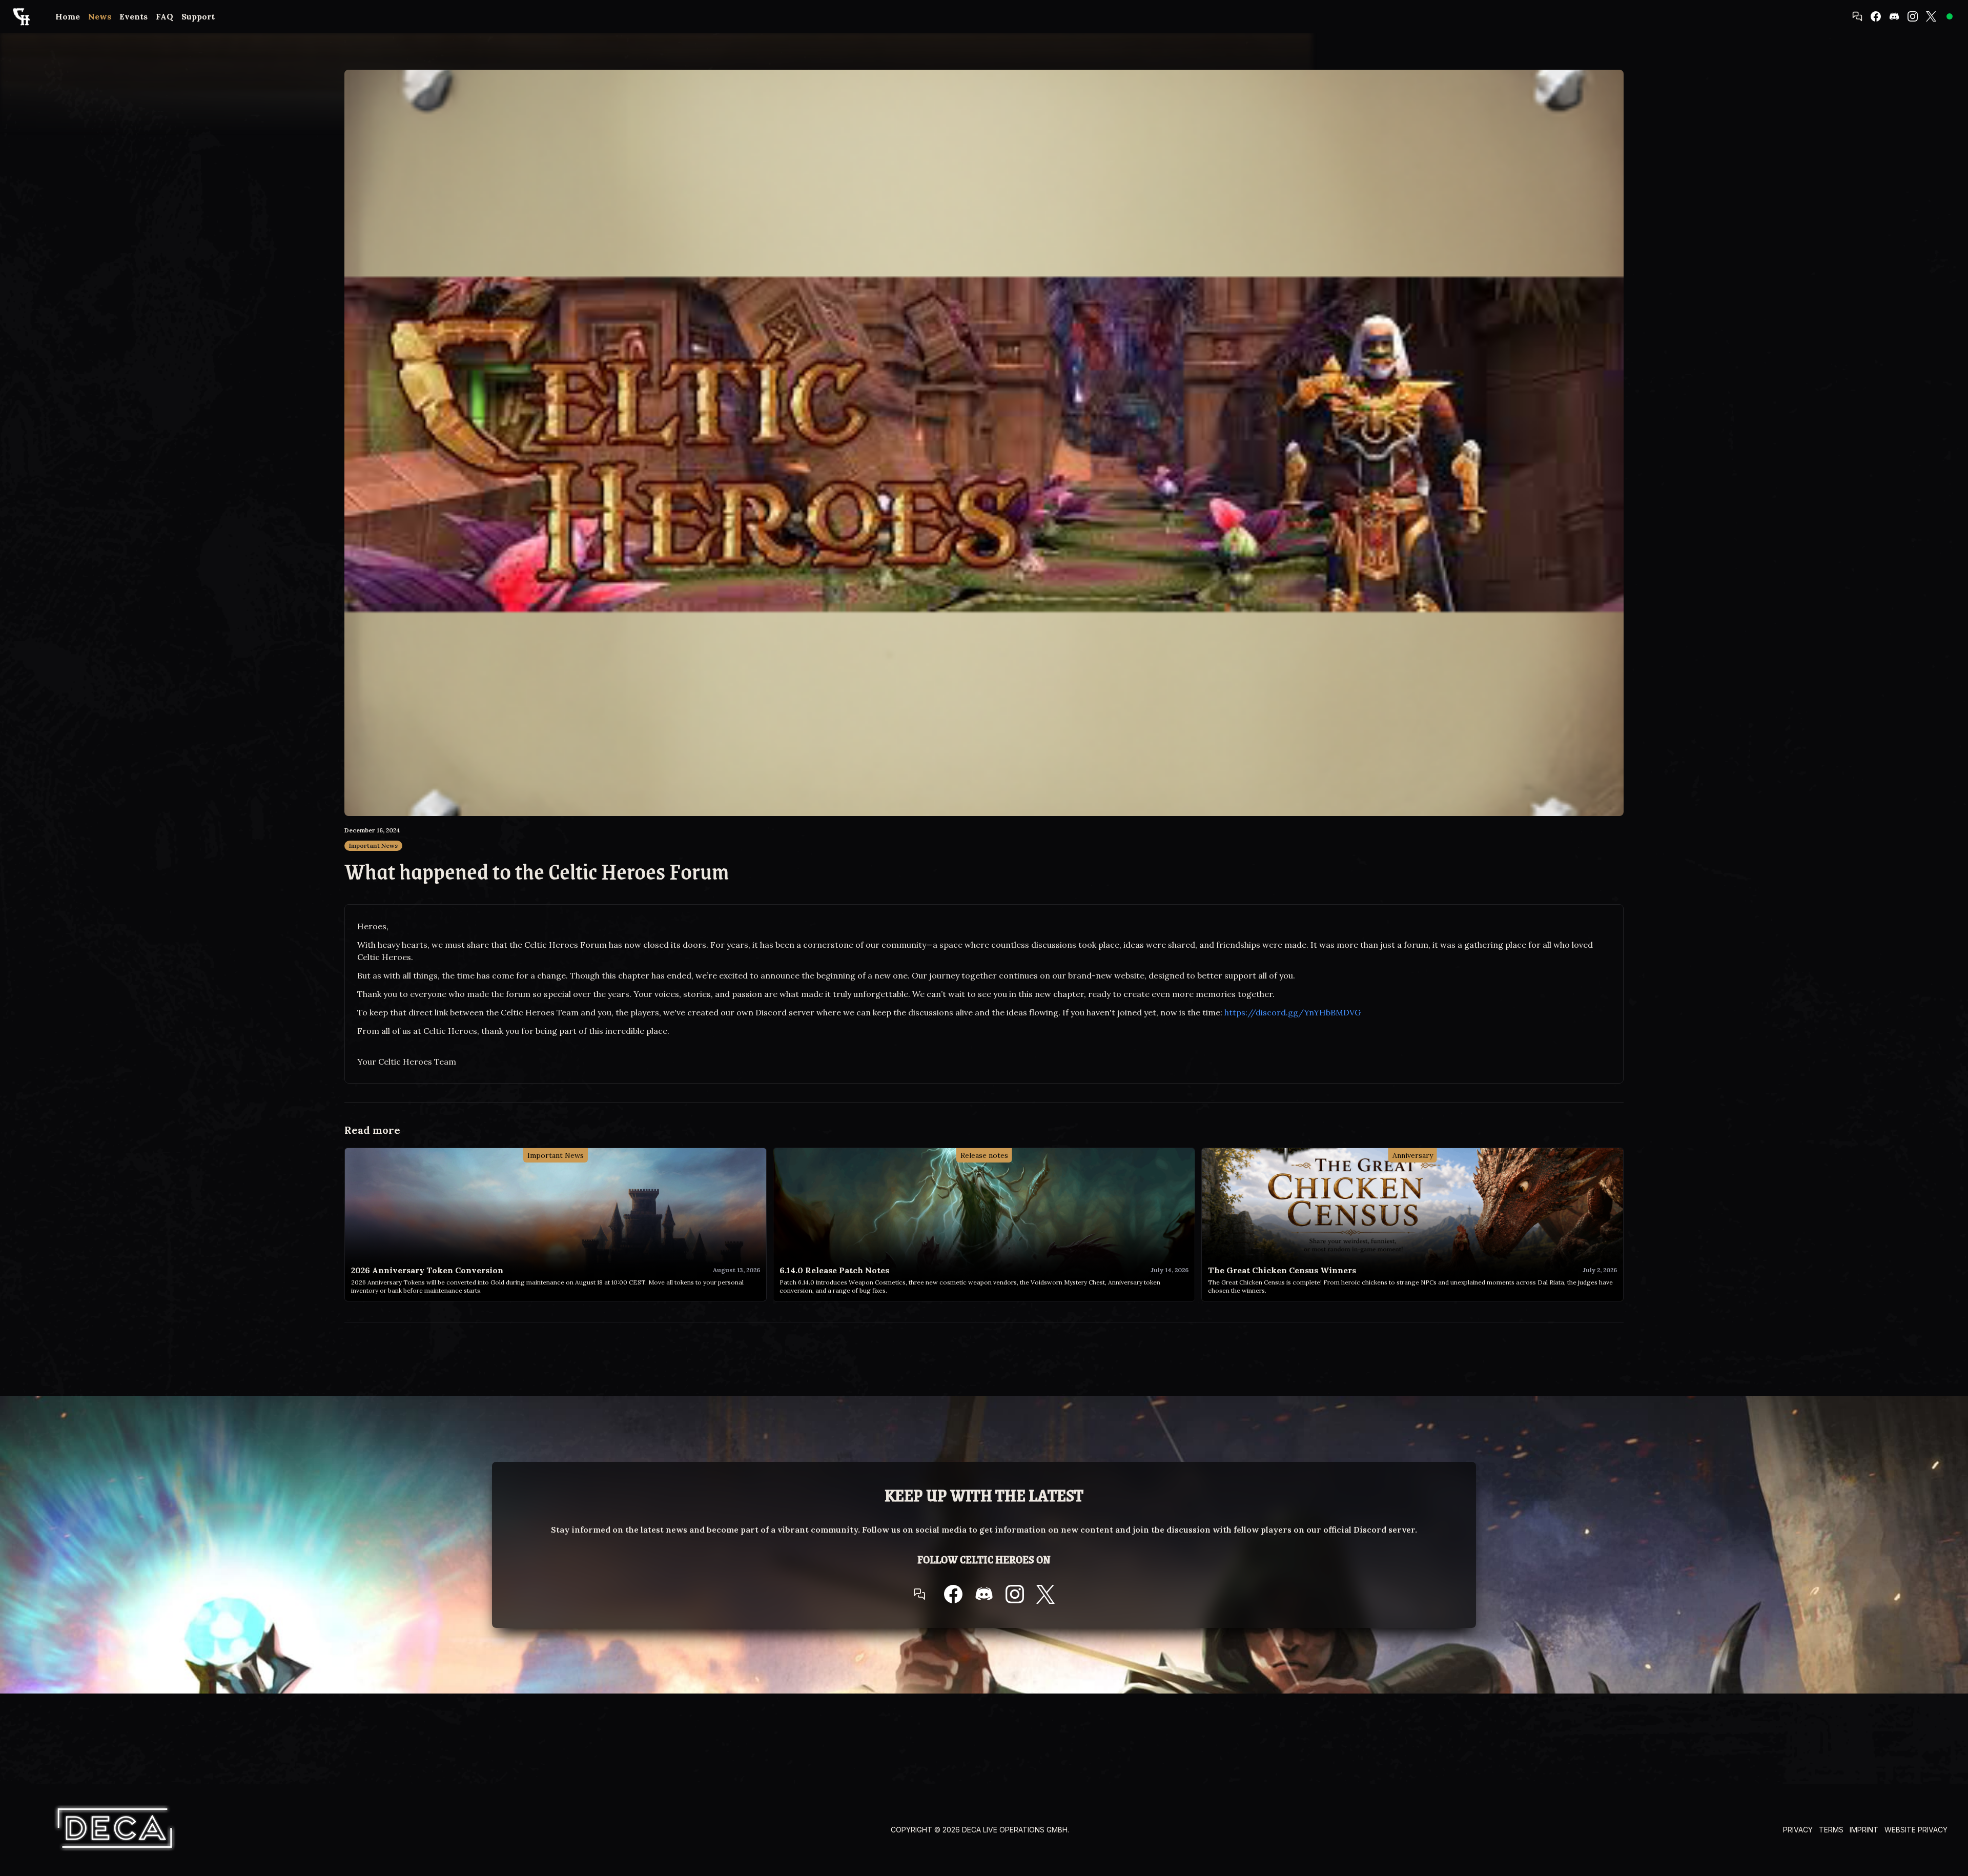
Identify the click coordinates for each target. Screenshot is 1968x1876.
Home (68, 16)
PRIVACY (1798, 1830)
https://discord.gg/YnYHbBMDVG (1293, 1012)
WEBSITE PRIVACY (1916, 1830)
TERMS (1831, 1830)
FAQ (165, 16)
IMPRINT (1864, 1830)
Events (134, 16)
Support (198, 16)
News (100, 16)
